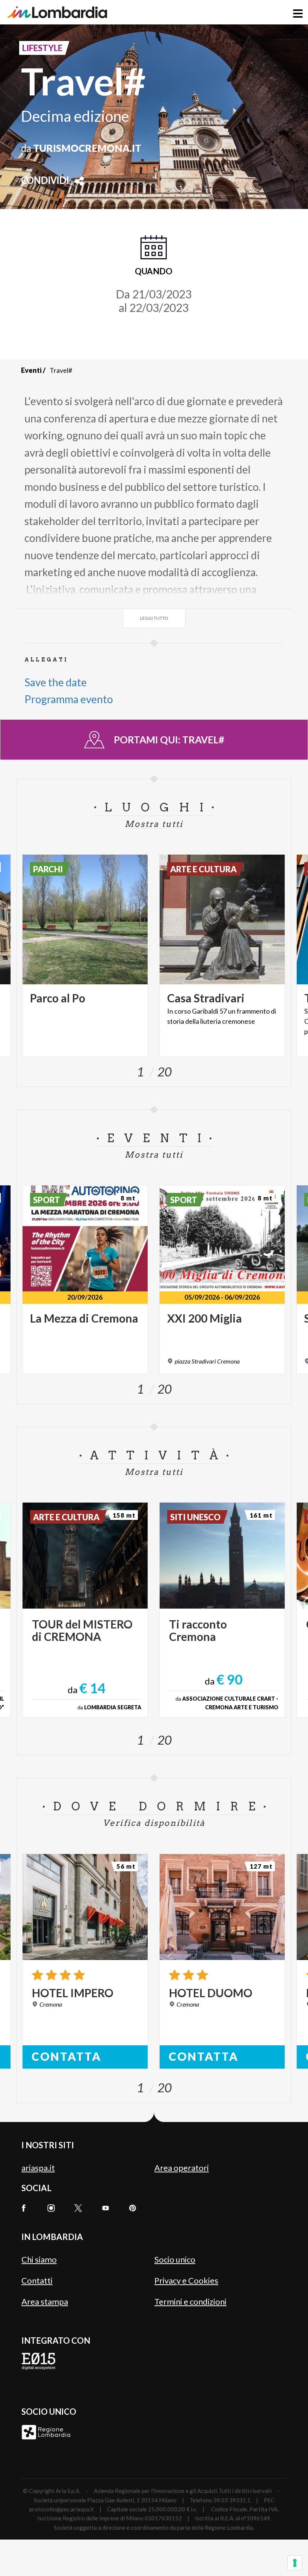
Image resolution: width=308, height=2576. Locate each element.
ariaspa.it (38, 2168)
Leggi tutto (154, 618)
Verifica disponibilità (154, 1823)
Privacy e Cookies (186, 2280)
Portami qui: (169, 740)
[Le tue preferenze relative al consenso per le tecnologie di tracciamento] (295, 2563)
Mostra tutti (154, 824)
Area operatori (182, 2168)
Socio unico (175, 2259)
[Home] (57, 12)
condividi (45, 181)
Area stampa (45, 2301)
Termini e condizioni (190, 2301)
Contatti (37, 2280)
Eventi (31, 370)
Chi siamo (39, 2259)
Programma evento (69, 699)
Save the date (56, 682)
